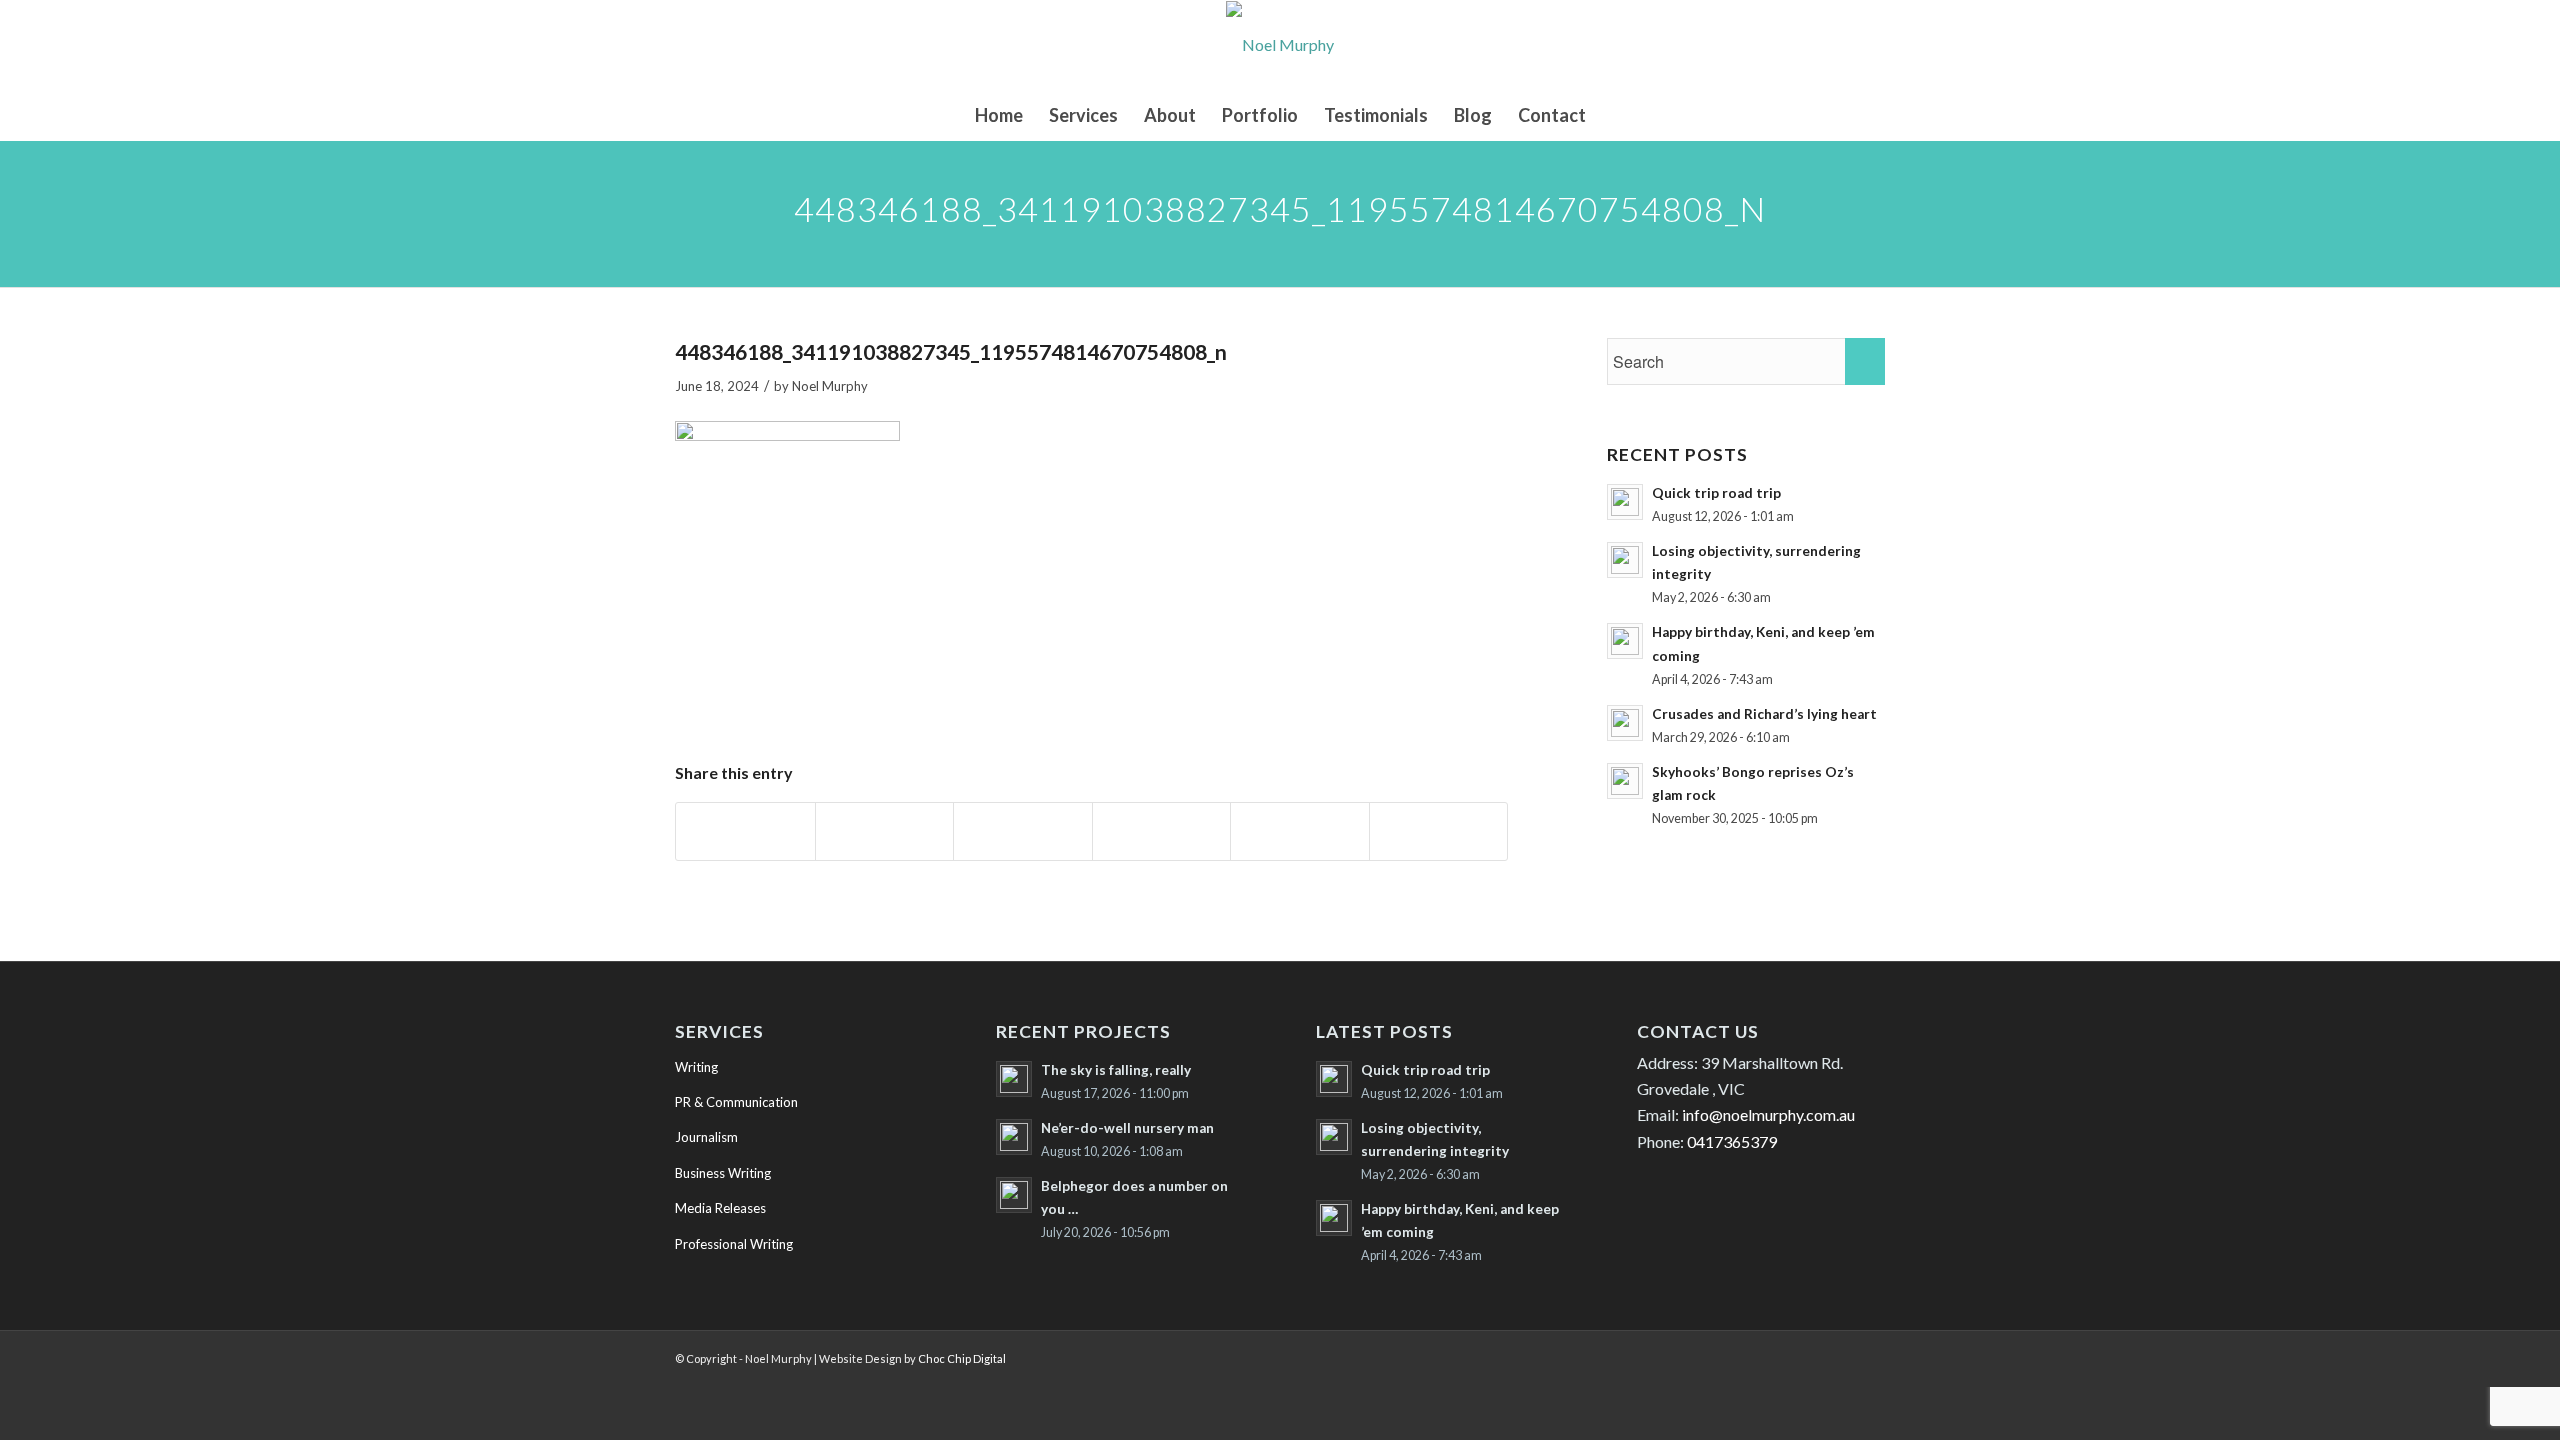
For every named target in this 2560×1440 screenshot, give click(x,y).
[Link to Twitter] (1780, 1356)
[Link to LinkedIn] (1750, 1356)
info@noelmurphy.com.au (1768, 1114)
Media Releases (720, 1208)
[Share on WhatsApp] (1023, 831)
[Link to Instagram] (1840, 1356)
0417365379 (1732, 1141)
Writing (696, 1067)
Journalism (706, 1137)
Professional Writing (734, 1244)
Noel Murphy (830, 386)
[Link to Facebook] (1810, 1356)
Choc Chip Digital (962, 1358)
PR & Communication (736, 1102)
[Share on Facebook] (745, 831)
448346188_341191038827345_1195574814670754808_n (951, 351)
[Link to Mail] (1870, 1356)
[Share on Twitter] (885, 831)
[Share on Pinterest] (1162, 831)
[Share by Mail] (1439, 831)
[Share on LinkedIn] (1300, 831)
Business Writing (723, 1173)
